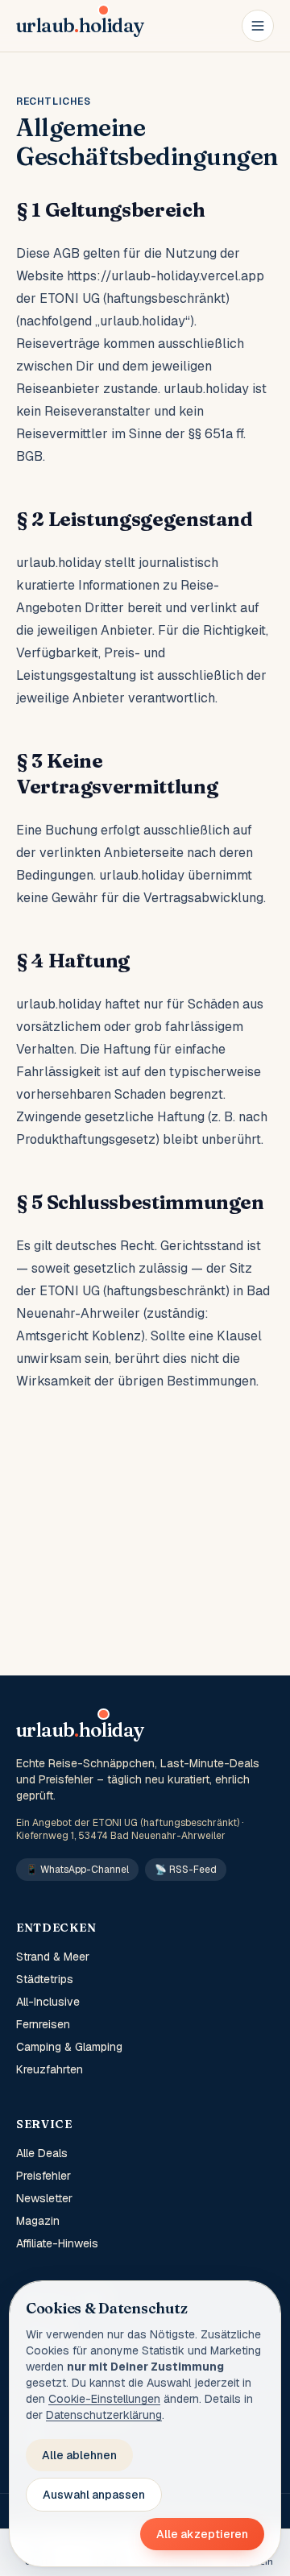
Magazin (38, 2221)
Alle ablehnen (79, 2455)
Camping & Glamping (69, 2047)
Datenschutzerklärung (104, 2415)
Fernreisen (43, 2024)
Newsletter (44, 2198)
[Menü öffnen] (258, 26)
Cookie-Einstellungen (104, 2399)
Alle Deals (42, 2153)
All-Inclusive (48, 2002)
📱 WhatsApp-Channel (77, 1870)
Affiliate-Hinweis (57, 2243)
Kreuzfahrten (50, 2069)
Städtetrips (45, 1979)
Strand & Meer (53, 1957)
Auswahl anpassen (94, 2495)
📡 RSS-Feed (186, 1870)
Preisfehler (43, 2176)
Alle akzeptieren (202, 2534)
